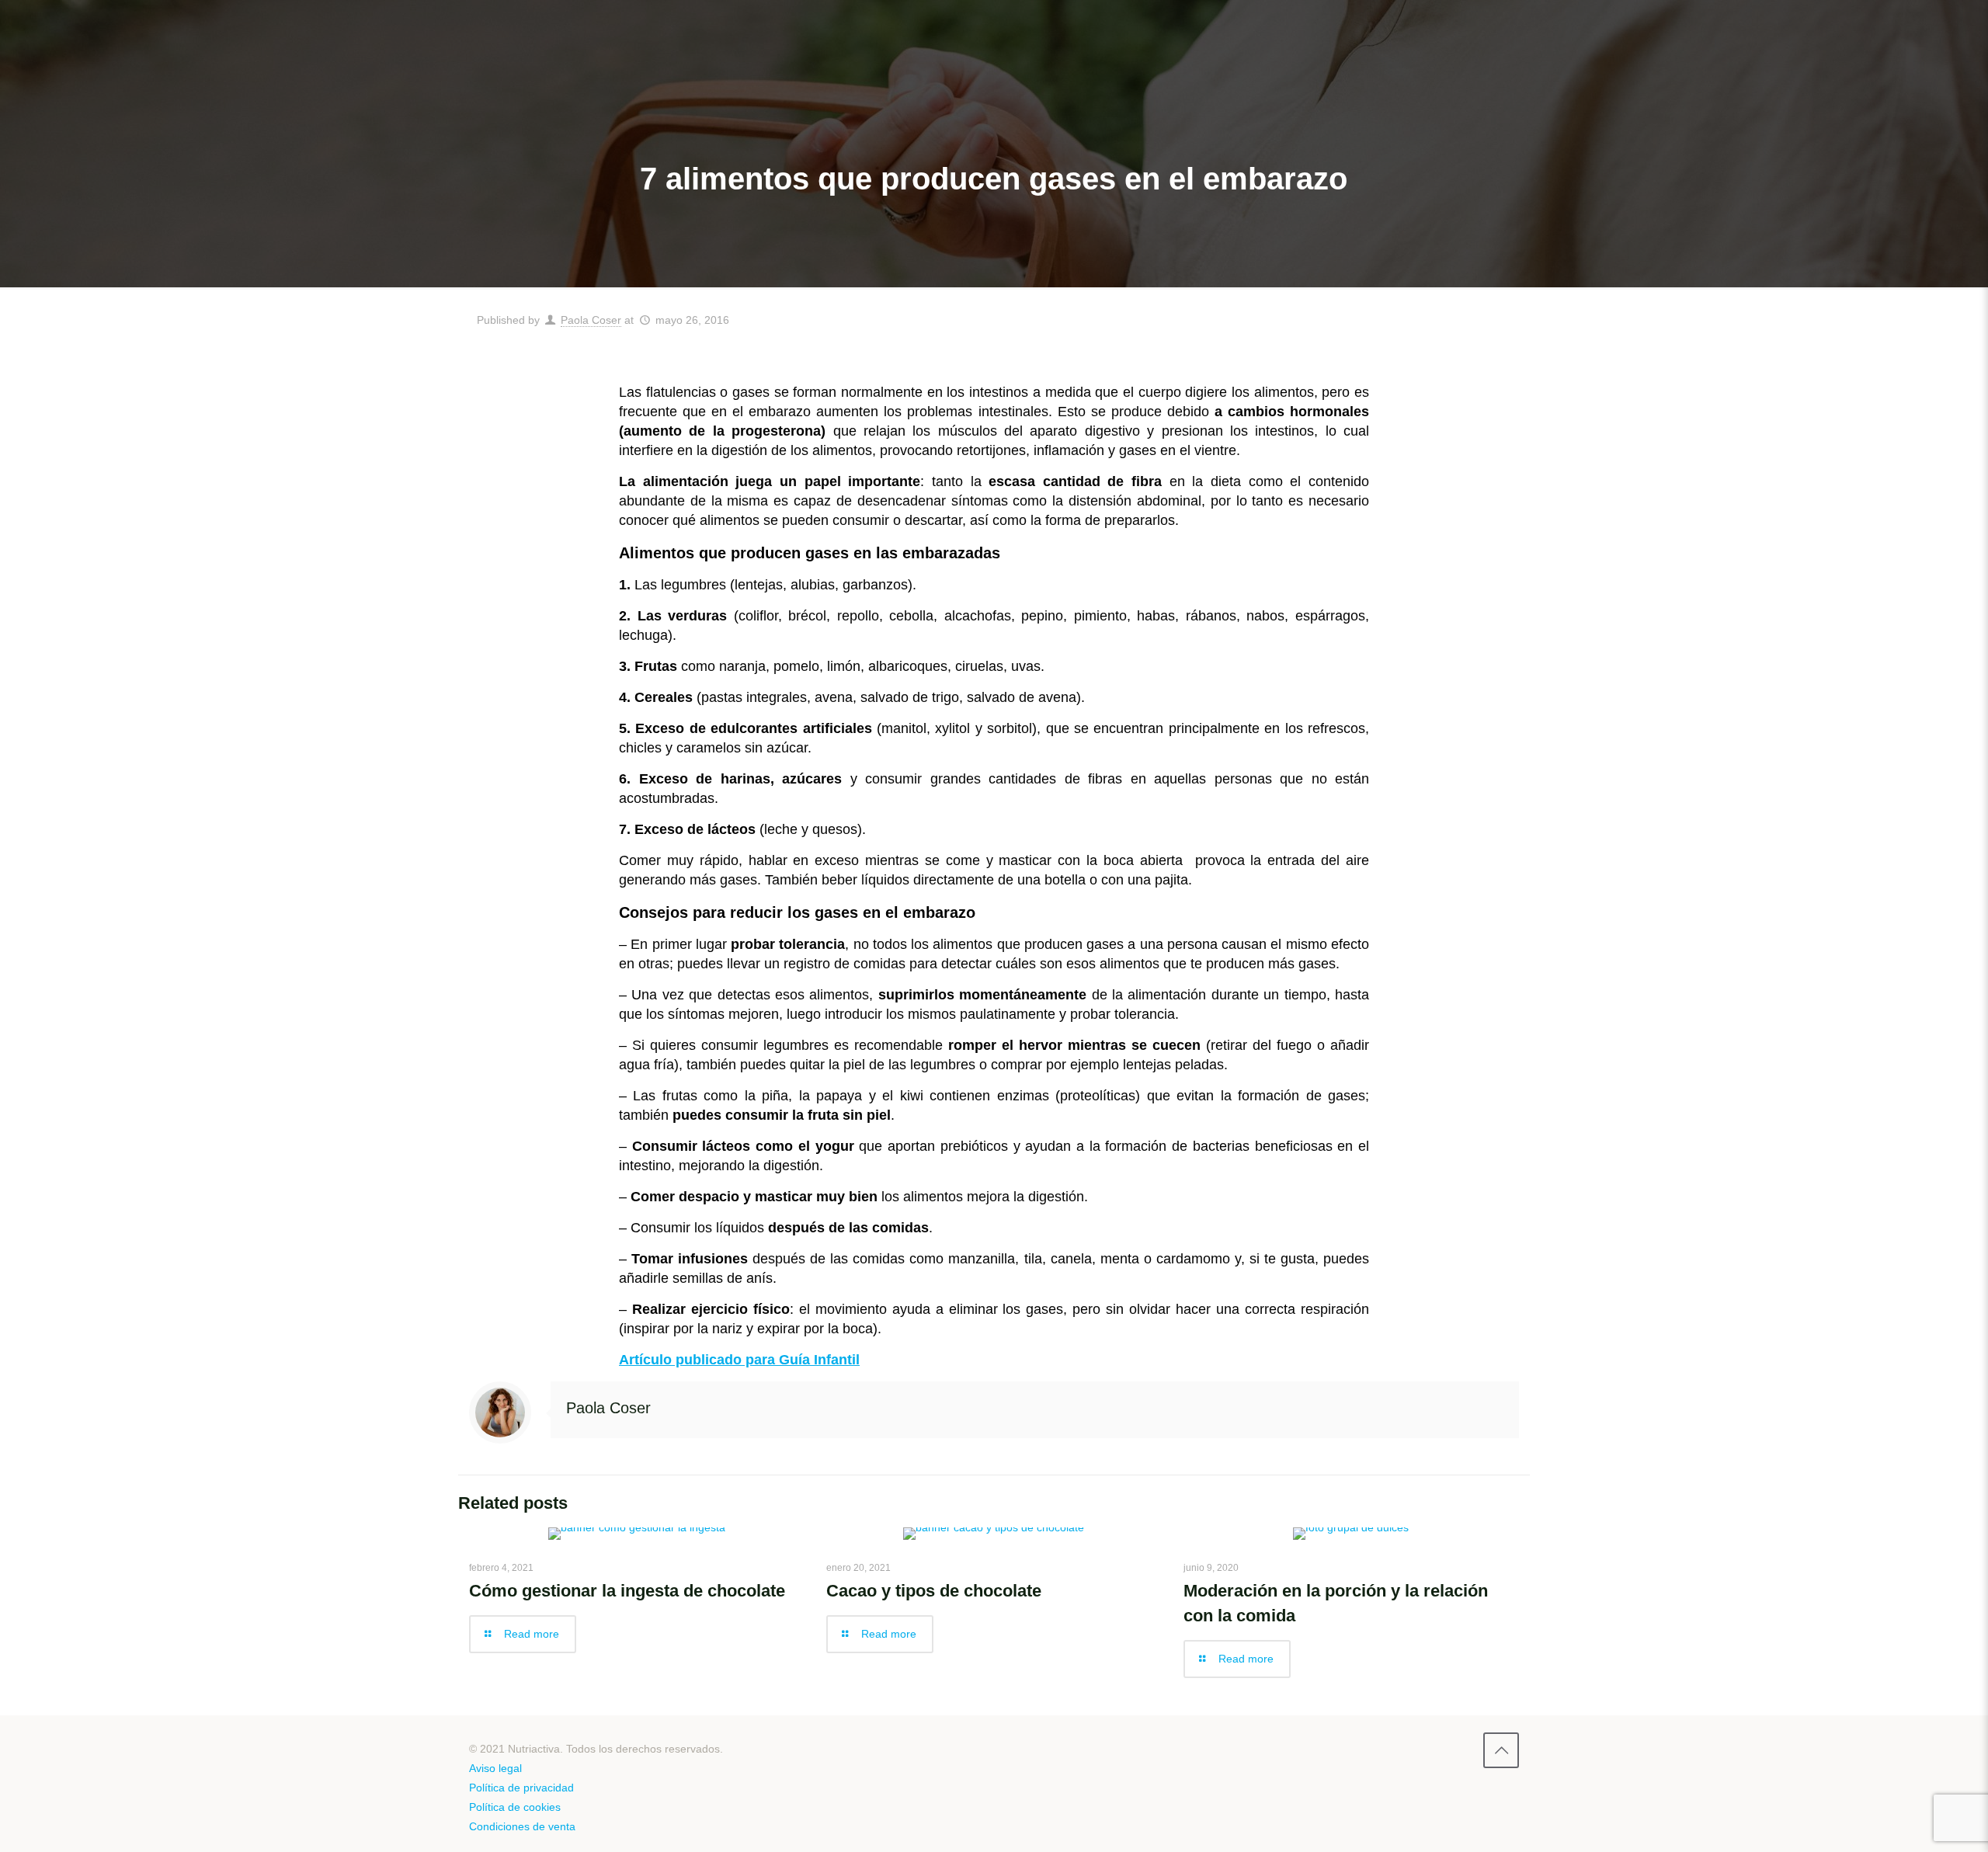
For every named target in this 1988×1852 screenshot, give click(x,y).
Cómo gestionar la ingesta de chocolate (627, 1591)
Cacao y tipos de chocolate (934, 1591)
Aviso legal (495, 1768)
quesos (833, 829)
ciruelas (979, 666)
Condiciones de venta (522, 1826)
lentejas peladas (1173, 1065)
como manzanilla (962, 1259)
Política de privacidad (521, 1788)
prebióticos (974, 1146)
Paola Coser (591, 320)
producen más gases (1271, 964)
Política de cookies (515, 1807)
